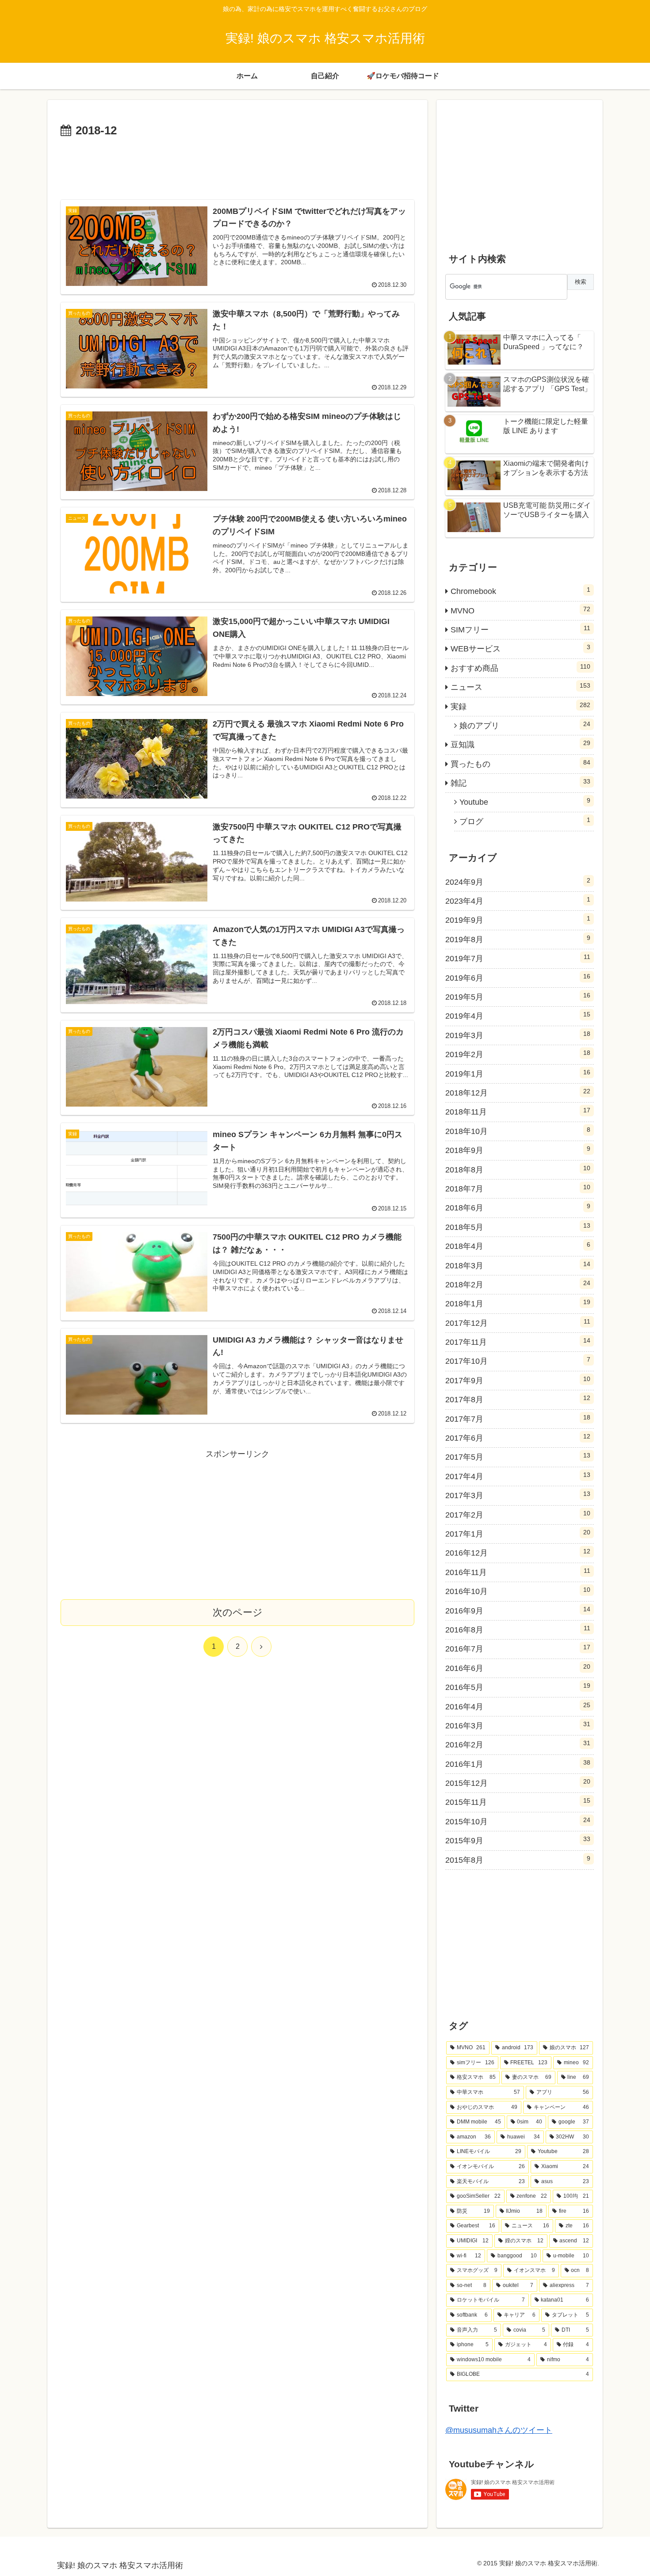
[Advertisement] (237, 165)
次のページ (238, 1612)
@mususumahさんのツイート (499, 2430)
